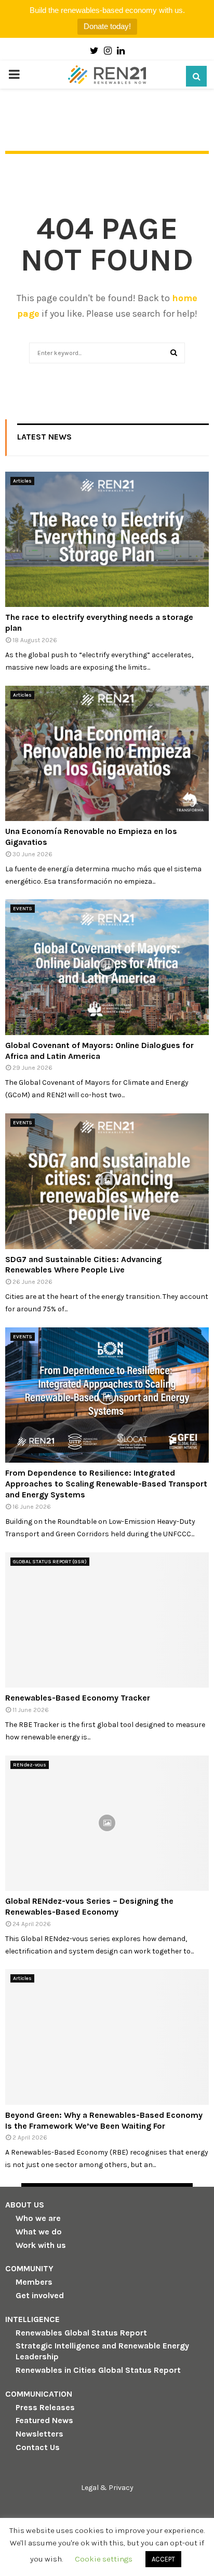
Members (34, 2282)
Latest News (44, 437)
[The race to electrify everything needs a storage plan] (107, 539)
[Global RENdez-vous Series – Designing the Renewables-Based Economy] (107, 1823)
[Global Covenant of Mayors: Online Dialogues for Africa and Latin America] (107, 967)
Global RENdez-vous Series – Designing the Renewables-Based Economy (89, 1906)
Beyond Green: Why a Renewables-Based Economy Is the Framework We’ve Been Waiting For (104, 2120)
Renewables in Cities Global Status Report (98, 2370)
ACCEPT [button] (163, 2559)
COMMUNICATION (39, 2394)
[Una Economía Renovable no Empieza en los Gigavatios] (107, 753)
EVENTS (23, 909)
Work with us (41, 2245)
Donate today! (107, 26)
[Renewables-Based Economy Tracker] (107, 1620)
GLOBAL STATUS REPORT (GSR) (50, 1562)
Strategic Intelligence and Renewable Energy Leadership (102, 2351)
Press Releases (45, 2407)
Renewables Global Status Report (81, 2333)
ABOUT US (25, 2205)
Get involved (40, 2295)
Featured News (44, 2420)
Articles (22, 481)
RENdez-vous (30, 1765)
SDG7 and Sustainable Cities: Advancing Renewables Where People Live (83, 1265)
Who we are (38, 2218)
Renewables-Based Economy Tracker (78, 1698)
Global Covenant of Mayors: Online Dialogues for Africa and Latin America (99, 1051)
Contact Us (38, 2447)
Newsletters (39, 2434)
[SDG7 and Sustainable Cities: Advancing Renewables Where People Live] (107, 1181)
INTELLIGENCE (32, 2319)
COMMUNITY (29, 2268)
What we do (39, 2232)
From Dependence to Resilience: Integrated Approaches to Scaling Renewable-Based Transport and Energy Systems (106, 1484)
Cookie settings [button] (104, 2559)
